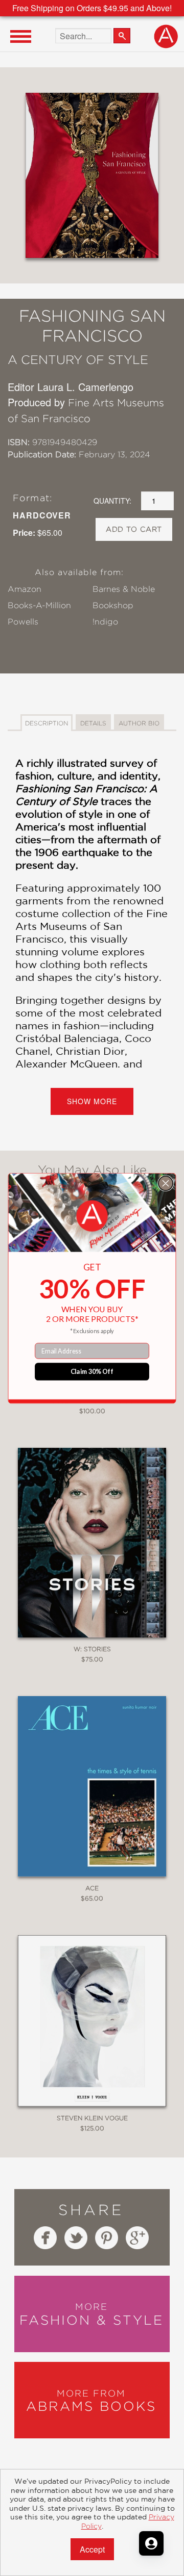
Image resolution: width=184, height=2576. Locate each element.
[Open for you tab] (151, 2543)
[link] (92, 1216)
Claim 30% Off (92, 1371)
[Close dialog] (166, 1183)
